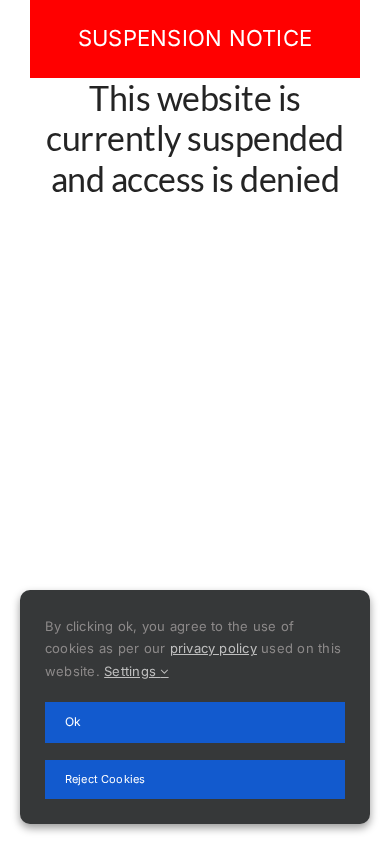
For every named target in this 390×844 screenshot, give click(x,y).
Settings (132, 671)
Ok (73, 721)
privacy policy (213, 648)
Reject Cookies (105, 779)
